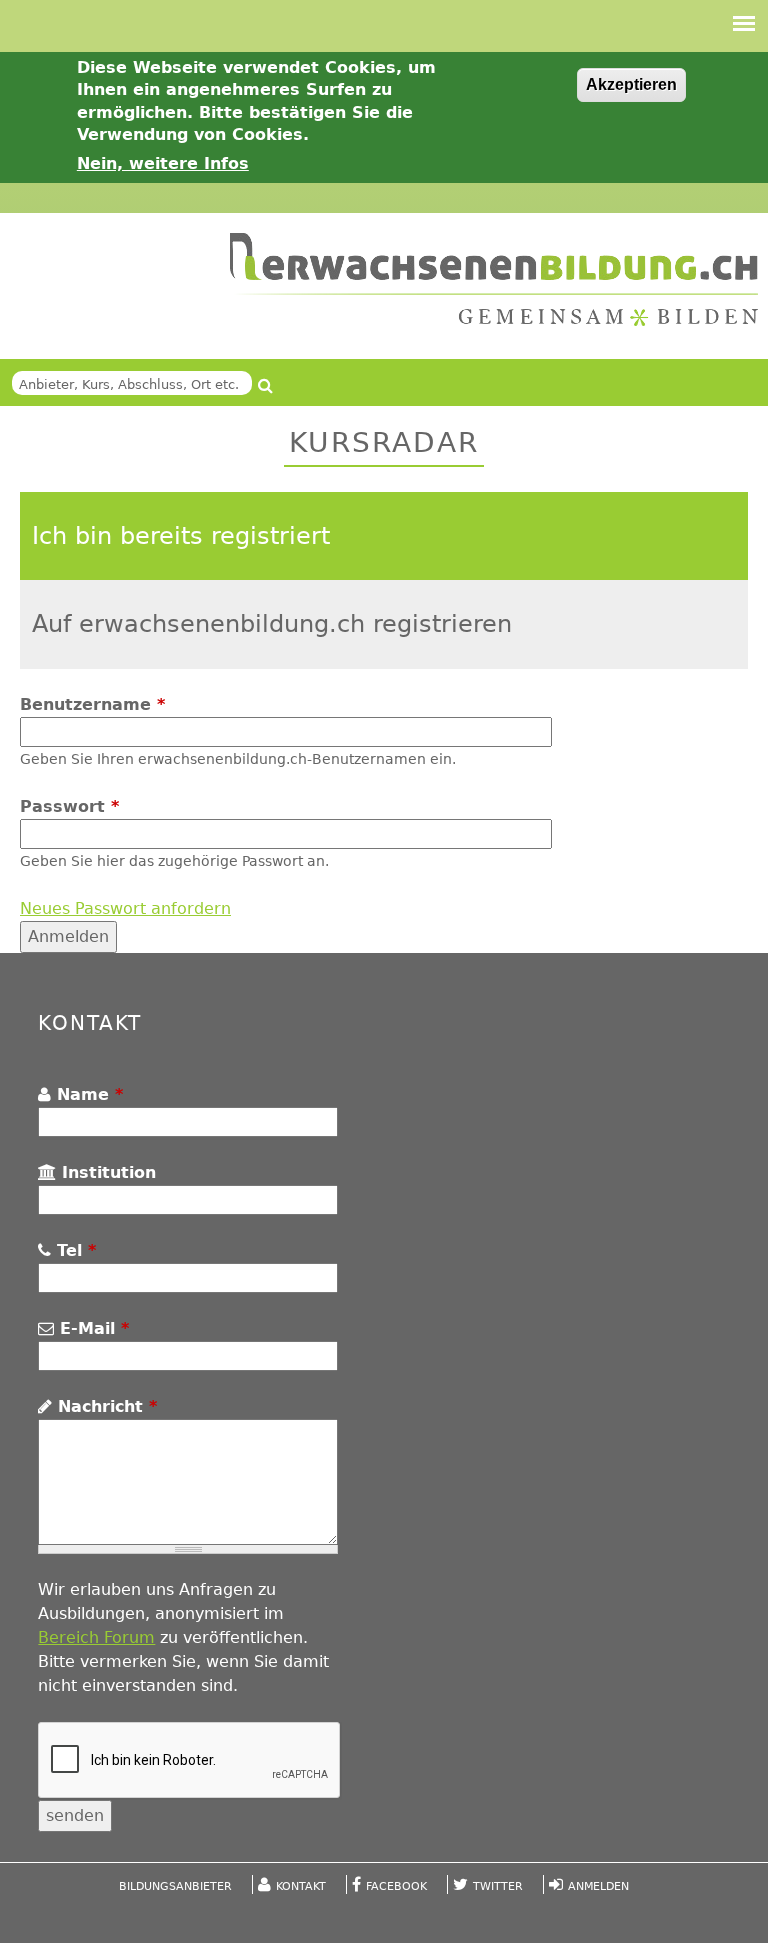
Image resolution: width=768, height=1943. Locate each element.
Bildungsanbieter (175, 1886)
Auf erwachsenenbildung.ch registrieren (272, 624)
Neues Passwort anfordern (125, 908)
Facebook (396, 1886)
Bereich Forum (96, 1637)
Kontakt (301, 1886)
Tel (73, 1250)
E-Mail (91, 1328)
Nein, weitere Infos (163, 163)
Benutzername (92, 704)
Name (87, 1094)
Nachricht (104, 1406)
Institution (106, 1172)
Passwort (69, 806)
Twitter (498, 1886)
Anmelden (598, 1886)
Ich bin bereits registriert (181, 536)
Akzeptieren (631, 84)
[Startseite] (494, 279)
